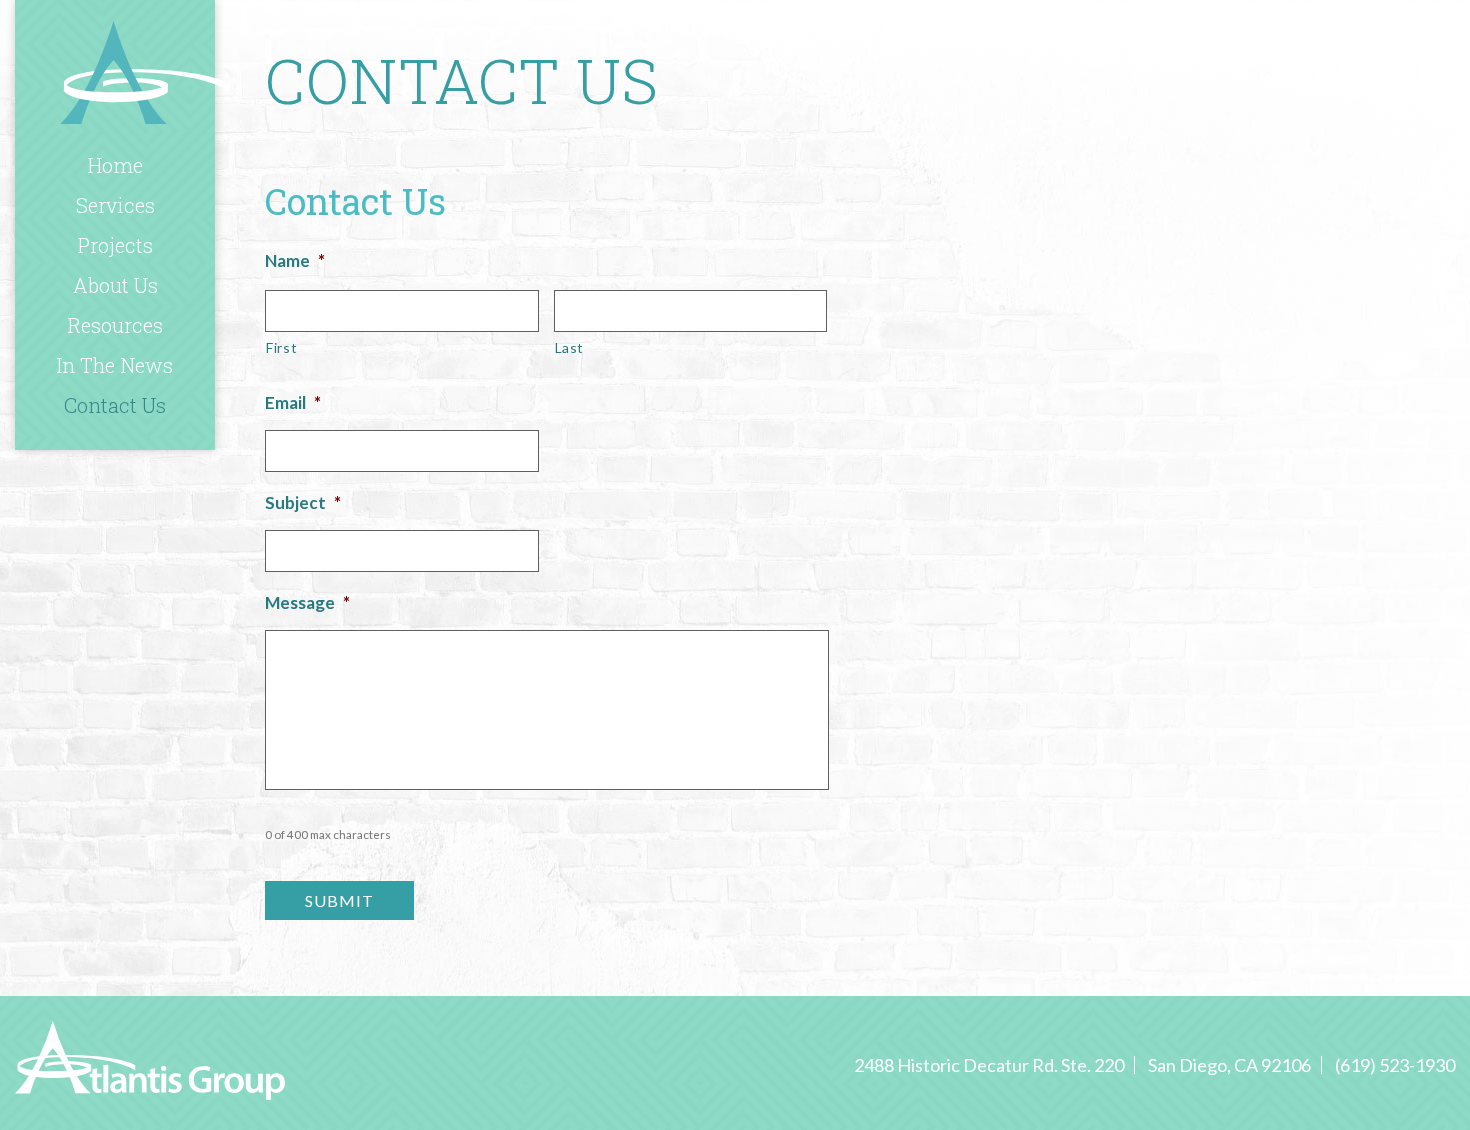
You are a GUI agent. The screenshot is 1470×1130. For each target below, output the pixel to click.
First (281, 347)
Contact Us (115, 405)
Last (570, 347)
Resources (115, 325)
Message (307, 602)
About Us (115, 285)
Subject (303, 502)
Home (115, 165)
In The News (115, 365)
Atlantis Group (145, 72)
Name (295, 260)
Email (293, 402)
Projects (115, 245)
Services (115, 205)
